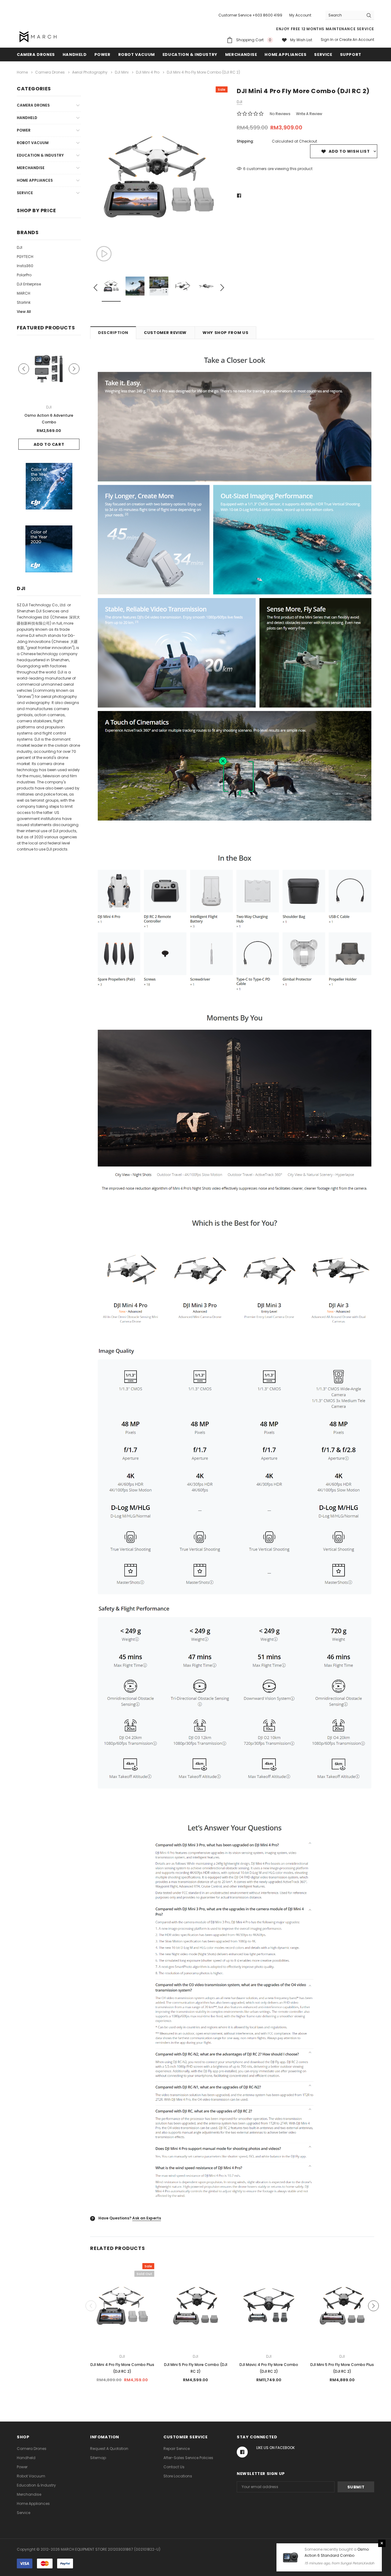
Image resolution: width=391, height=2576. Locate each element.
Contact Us (174, 2467)
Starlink (24, 302)
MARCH (24, 293)
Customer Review (165, 333)
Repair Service (177, 2449)
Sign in (327, 40)
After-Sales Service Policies (188, 2458)
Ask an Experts (147, 2218)
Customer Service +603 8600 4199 (250, 15)
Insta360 (25, 266)
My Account (300, 15)
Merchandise (241, 54)
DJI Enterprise (29, 284)
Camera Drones (36, 54)
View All (24, 312)
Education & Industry (190, 54)
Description (113, 333)
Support (351, 54)
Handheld (75, 54)
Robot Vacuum (137, 54)
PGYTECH (25, 257)
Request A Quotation (109, 2449)
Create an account (357, 40)
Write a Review (309, 114)
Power (102, 54)
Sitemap (98, 2458)
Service (323, 54)
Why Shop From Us (225, 333)
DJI (20, 247)
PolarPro (24, 275)
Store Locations (178, 2476)
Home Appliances (285, 54)
